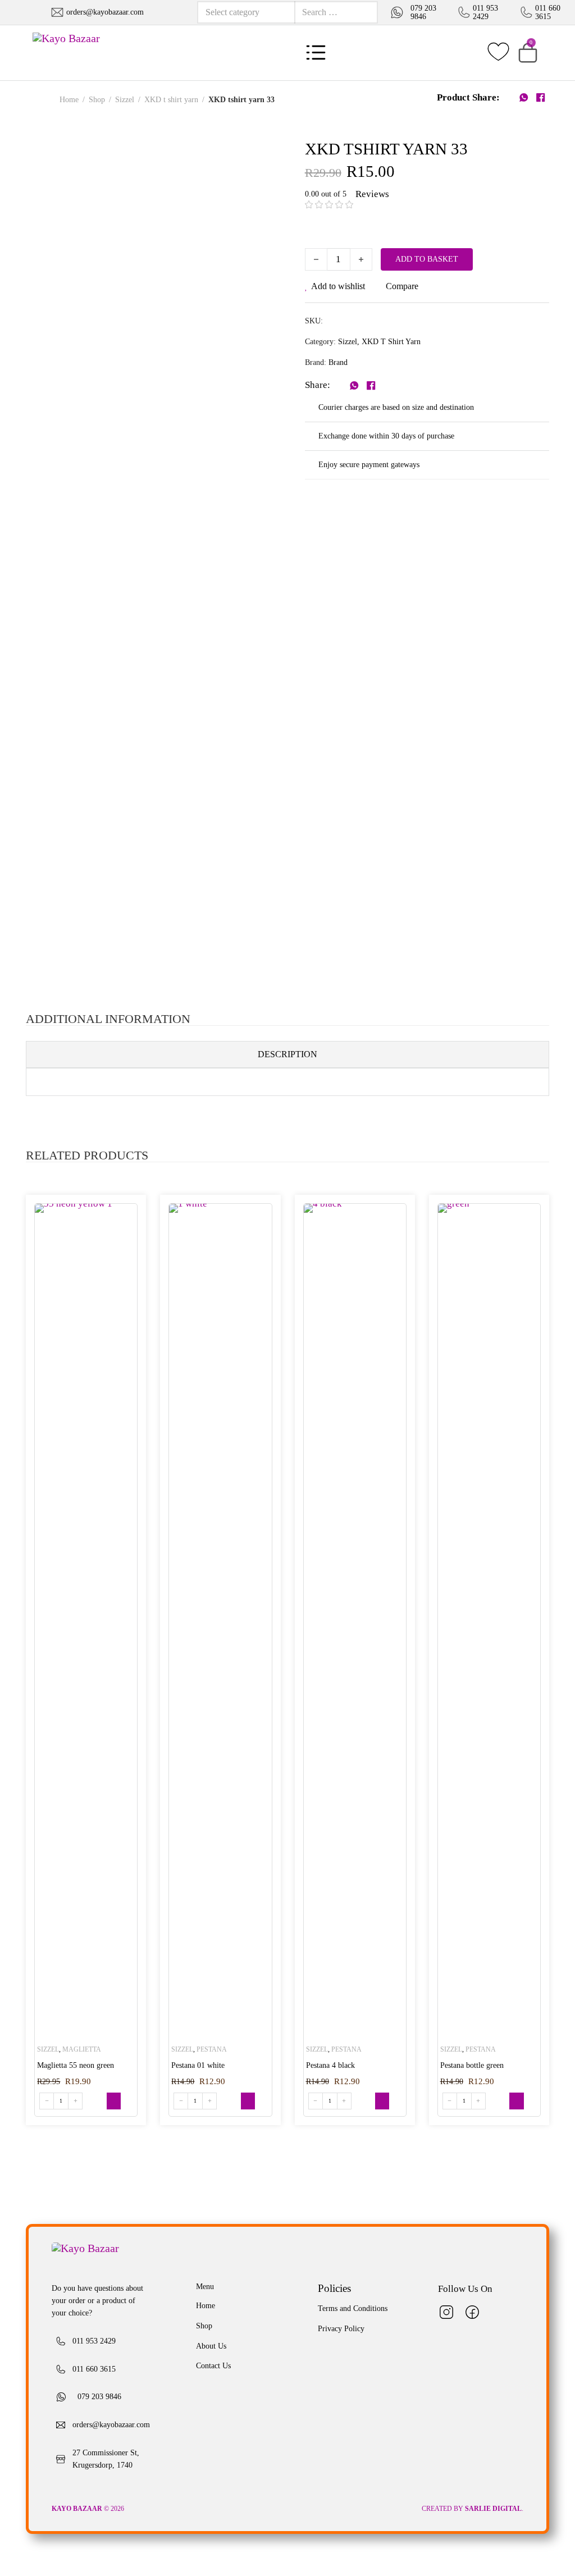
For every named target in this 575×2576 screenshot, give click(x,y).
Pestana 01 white (198, 2065)
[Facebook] (541, 98)
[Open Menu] (316, 52)
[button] (528, 53)
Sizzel (125, 100)
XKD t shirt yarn (171, 100)
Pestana (212, 2049)
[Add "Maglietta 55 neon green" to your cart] (114, 2101)
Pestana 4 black (330, 2065)
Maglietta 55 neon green (76, 2065)
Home (69, 100)
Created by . (473, 2509)
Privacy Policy (341, 2329)
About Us (211, 2346)
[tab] (287, 1054)
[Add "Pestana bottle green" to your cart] (516, 2101)
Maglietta (82, 2049)
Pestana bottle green (472, 2065)
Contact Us (213, 2366)
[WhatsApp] (524, 98)
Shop (97, 100)
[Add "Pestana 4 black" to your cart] (382, 2101)
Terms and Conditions (353, 2308)
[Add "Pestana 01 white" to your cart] (248, 2101)
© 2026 (89, 2509)
